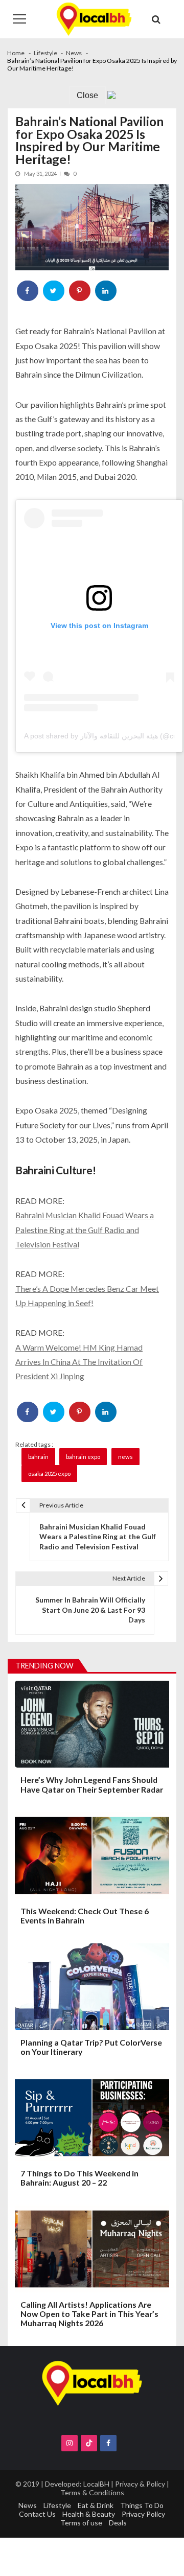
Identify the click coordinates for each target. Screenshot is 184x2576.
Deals (118, 2523)
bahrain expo (83, 1457)
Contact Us (37, 2514)
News (28, 2505)
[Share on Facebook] (28, 291)
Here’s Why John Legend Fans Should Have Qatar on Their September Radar (92, 1784)
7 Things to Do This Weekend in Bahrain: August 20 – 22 (79, 2178)
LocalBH (96, 2484)
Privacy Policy (143, 2514)
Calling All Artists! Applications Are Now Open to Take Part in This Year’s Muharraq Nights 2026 (89, 2314)
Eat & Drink (96, 2505)
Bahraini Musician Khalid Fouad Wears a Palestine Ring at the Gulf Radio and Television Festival (85, 1229)
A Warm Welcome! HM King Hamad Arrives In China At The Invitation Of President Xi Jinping (79, 1362)
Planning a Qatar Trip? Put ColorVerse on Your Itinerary (91, 2047)
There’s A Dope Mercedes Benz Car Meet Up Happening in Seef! (87, 1296)
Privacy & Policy (140, 2484)
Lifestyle (57, 2505)
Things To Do (142, 2505)
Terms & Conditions (92, 2492)
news (125, 1457)
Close (87, 95)
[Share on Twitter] (54, 291)
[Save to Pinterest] (80, 291)
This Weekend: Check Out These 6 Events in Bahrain (85, 1916)
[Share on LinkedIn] (106, 291)
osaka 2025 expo (49, 1473)
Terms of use (81, 2523)
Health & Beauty (89, 2514)
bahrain (38, 1457)
